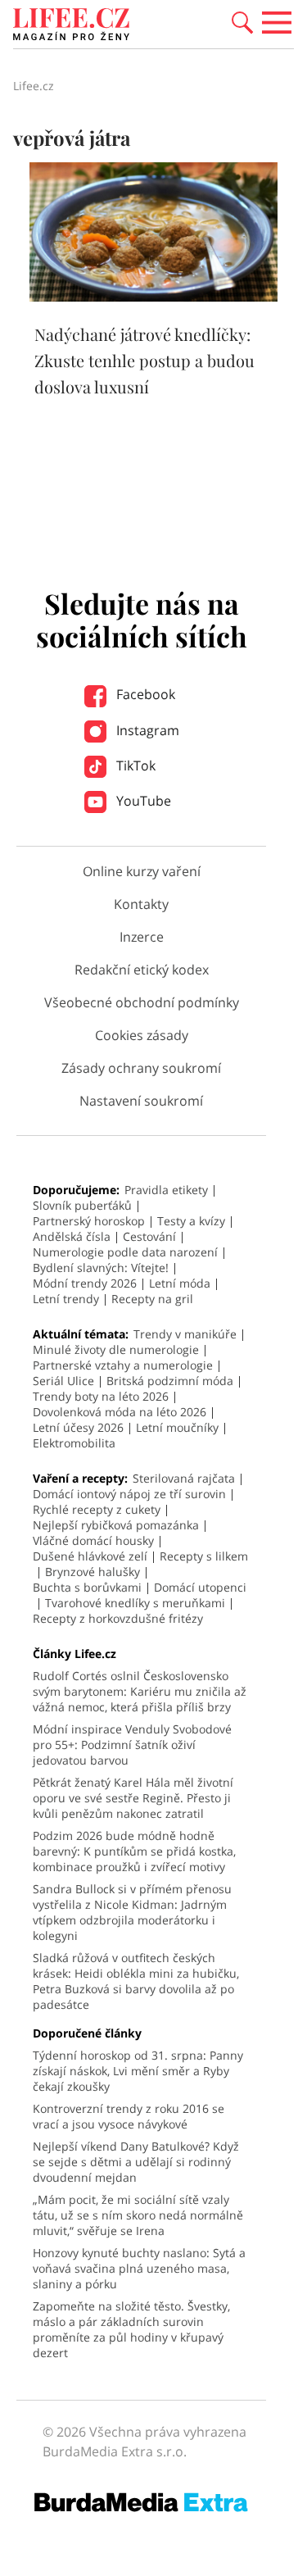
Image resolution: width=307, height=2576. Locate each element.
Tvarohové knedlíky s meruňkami (135, 1603)
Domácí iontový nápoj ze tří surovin (129, 1494)
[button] (242, 21)
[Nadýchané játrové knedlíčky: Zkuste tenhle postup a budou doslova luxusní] (153, 297)
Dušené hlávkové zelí (90, 1556)
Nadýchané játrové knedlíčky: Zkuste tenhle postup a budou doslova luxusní (144, 360)
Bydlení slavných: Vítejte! (101, 1268)
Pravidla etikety (166, 1190)
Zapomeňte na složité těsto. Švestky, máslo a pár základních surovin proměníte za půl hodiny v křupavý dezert (131, 2329)
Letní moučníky (177, 1427)
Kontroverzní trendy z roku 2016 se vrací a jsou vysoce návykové (129, 2116)
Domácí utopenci (200, 1587)
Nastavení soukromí (141, 1101)
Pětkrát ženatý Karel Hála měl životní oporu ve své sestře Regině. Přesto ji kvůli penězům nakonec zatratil (133, 1798)
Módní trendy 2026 (85, 1283)
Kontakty (141, 904)
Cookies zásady (142, 1035)
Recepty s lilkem (204, 1556)
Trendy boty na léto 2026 (101, 1396)
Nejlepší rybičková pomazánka (116, 1525)
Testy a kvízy (191, 1221)
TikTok (134, 766)
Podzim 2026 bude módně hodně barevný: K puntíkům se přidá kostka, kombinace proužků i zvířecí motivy (134, 1851)
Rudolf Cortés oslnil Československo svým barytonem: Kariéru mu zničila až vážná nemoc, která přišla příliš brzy (140, 1691)
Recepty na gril (152, 1299)
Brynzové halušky (93, 1572)
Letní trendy (66, 1299)
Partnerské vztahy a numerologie (123, 1365)
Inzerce (142, 937)
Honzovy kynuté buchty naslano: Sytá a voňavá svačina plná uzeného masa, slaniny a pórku (139, 2268)
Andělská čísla (72, 1236)
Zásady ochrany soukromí (141, 1068)
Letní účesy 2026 (78, 1427)
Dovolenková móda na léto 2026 (120, 1412)
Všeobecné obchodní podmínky (142, 1002)
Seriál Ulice (63, 1381)
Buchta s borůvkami (87, 1587)
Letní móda (180, 1283)
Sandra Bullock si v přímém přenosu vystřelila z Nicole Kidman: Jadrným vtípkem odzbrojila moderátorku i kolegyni (132, 1912)
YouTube (142, 801)
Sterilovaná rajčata (184, 1478)
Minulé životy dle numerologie (116, 1349)
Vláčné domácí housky (93, 1540)
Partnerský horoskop (89, 1221)
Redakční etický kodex (142, 970)
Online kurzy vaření (142, 871)
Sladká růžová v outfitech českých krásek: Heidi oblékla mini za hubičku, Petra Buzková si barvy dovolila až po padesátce (136, 1981)
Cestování (149, 1236)
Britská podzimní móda (170, 1381)
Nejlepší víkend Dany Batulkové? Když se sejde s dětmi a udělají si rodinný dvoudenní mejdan (136, 2162)
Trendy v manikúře (185, 1334)
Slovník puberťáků (82, 1205)
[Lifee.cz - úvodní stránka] (71, 26)
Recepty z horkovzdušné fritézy (118, 1618)
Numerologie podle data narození (125, 1252)
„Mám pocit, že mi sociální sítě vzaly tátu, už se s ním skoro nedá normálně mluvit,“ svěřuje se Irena (138, 2215)
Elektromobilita (74, 1443)
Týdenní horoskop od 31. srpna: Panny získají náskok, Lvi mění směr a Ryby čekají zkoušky (138, 2071)
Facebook (144, 694)
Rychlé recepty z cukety (97, 1509)
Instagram (146, 730)
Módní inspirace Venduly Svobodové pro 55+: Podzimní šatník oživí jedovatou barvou (132, 1745)
